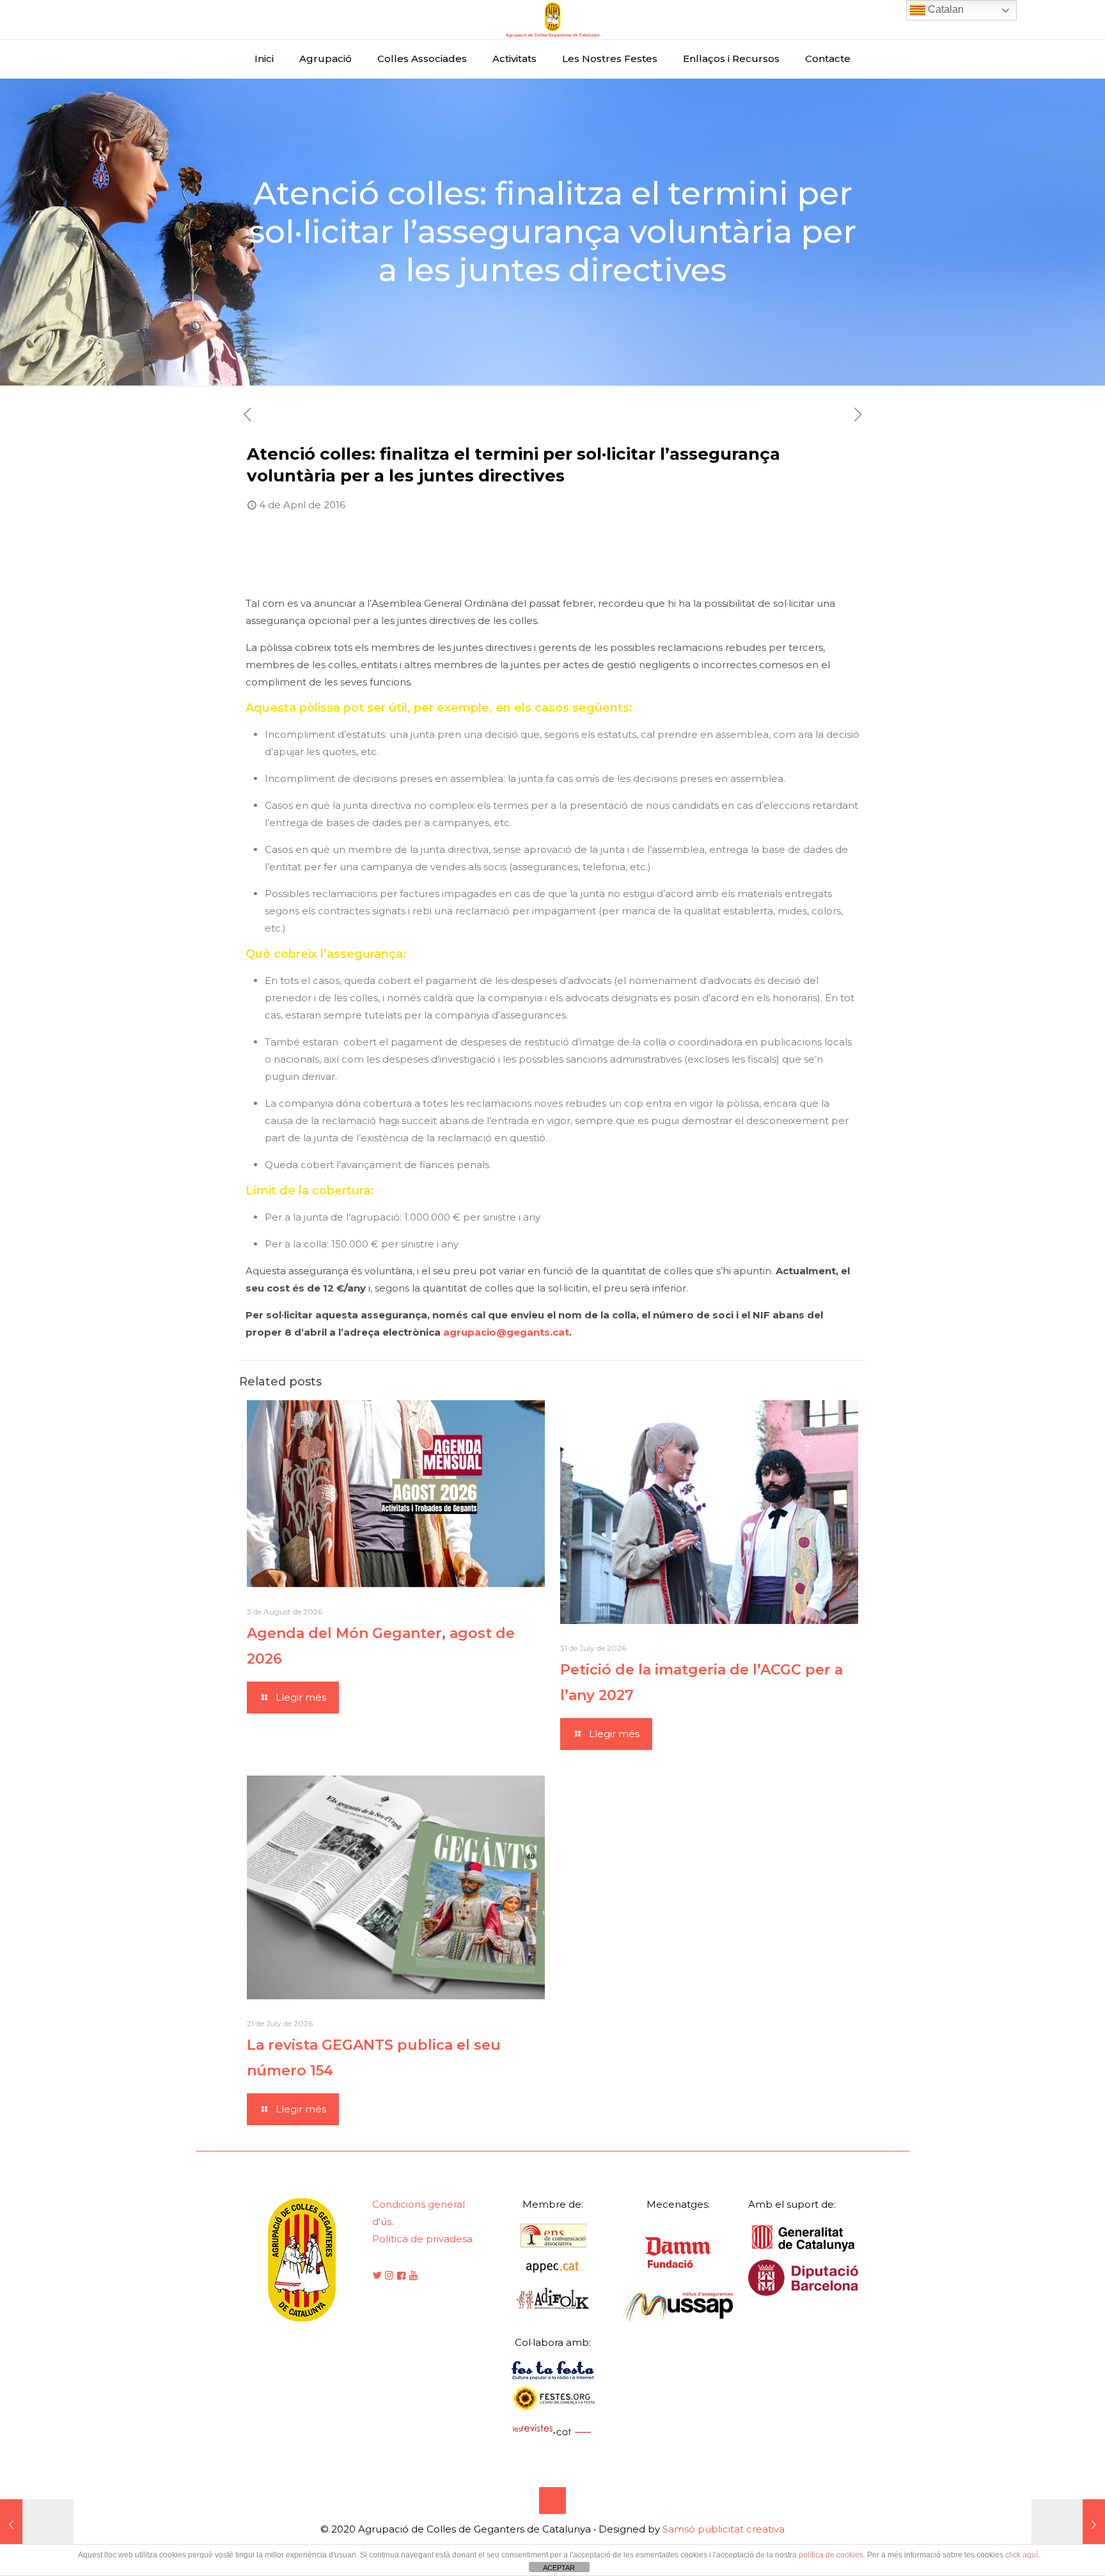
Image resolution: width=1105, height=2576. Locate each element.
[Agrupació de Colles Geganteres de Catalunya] (552, 20)
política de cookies (831, 2555)
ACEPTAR (559, 2568)
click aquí (1022, 2555)
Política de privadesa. (423, 2239)
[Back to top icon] (552, 2501)
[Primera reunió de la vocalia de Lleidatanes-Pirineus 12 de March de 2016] (37, 2525)
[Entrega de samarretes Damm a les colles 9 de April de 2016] (1068, 2525)
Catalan (944, 9)
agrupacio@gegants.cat (506, 1332)
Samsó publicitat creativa (724, 2529)
